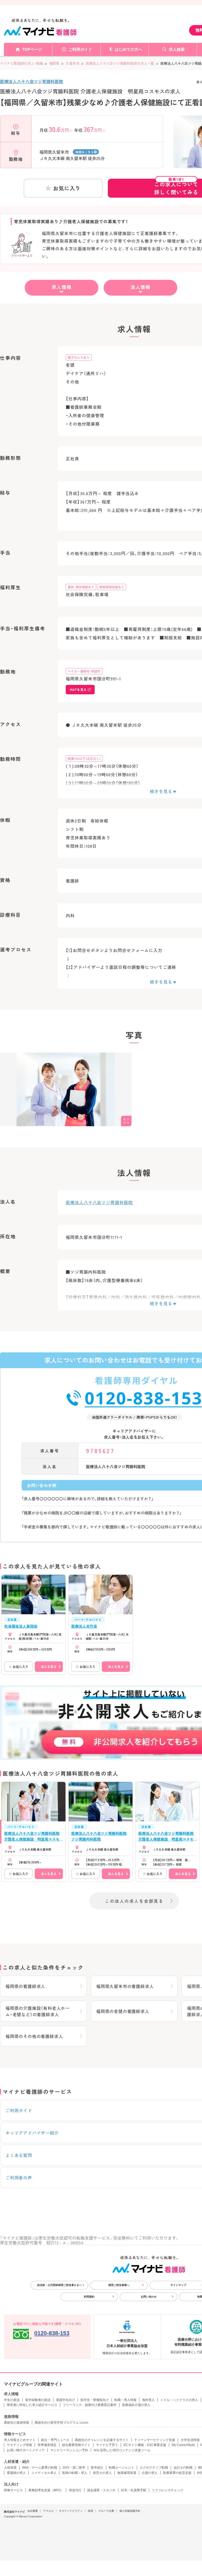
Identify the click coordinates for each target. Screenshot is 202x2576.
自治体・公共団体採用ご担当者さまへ (59, 2285)
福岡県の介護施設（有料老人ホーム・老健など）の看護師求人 (38, 2011)
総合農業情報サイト (76, 2445)
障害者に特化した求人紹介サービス (32, 2405)
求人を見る (49, 1666)
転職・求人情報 (125, 2400)
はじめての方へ (128, 49)
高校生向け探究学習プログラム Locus (62, 2423)
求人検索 (177, 49)
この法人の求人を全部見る (134, 1901)
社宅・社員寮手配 (134, 2490)
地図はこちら (85, 152)
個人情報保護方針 (130, 2511)
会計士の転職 (183, 2468)
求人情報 (62, 287)
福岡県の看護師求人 (25, 1986)
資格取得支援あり (112, 587)
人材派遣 (10, 2468)
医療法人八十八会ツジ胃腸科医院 (32, 81)
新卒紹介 (97, 2468)
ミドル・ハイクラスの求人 (179, 2400)
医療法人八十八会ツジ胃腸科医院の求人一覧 (120, 63)
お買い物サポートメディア (26, 2450)
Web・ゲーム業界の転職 (40, 2468)
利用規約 (89, 2297)
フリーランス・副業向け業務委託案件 (90, 2405)
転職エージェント (122, 2468)
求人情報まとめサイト (20, 2440)
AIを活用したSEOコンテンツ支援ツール (122, 2450)
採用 (90, 2511)
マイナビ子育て (107, 2445)
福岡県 (54, 63)
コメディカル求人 (44, 2473)
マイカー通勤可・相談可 (84, 671)
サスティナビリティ (71, 2511)
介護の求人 (150, 2473)
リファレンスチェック (168, 2490)
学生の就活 (12, 2400)
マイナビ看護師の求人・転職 (21, 63)
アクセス (48, 2511)
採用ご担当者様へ (119, 2285)
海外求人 (148, 2400)
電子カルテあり (79, 357)
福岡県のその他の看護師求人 (34, 2036)
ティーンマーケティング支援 (155, 2440)
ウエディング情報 (19, 2445)
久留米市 (73, 63)
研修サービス (13, 2490)
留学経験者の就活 (38, 2400)
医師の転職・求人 (75, 2473)
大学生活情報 (190, 2440)
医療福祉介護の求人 (136, 2405)
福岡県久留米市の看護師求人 (125, 1986)
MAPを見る (78, 689)
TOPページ (32, 49)
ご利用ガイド (80, 49)
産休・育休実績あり (81, 587)
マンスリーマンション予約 (69, 2450)
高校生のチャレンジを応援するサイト (102, 2440)
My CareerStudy (183, 2445)
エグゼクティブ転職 (154, 2468)
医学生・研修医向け (95, 2400)
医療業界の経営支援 (177, 2473)
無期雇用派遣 (127, 2473)
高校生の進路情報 (17, 2423)
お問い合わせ (149, 2297)
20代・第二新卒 (74, 2468)
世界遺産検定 (47, 2445)
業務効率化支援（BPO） (46, 2490)
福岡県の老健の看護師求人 (123, 2011)
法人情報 (140, 287)
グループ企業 (106, 2511)
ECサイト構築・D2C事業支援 (145, 2445)
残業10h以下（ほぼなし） (84, 758)
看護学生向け (65, 2400)
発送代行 (75, 2490)
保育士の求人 (102, 2473)
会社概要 (33, 2511)
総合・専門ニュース (55, 2440)
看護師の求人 (16, 2473)
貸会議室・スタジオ (101, 2490)
